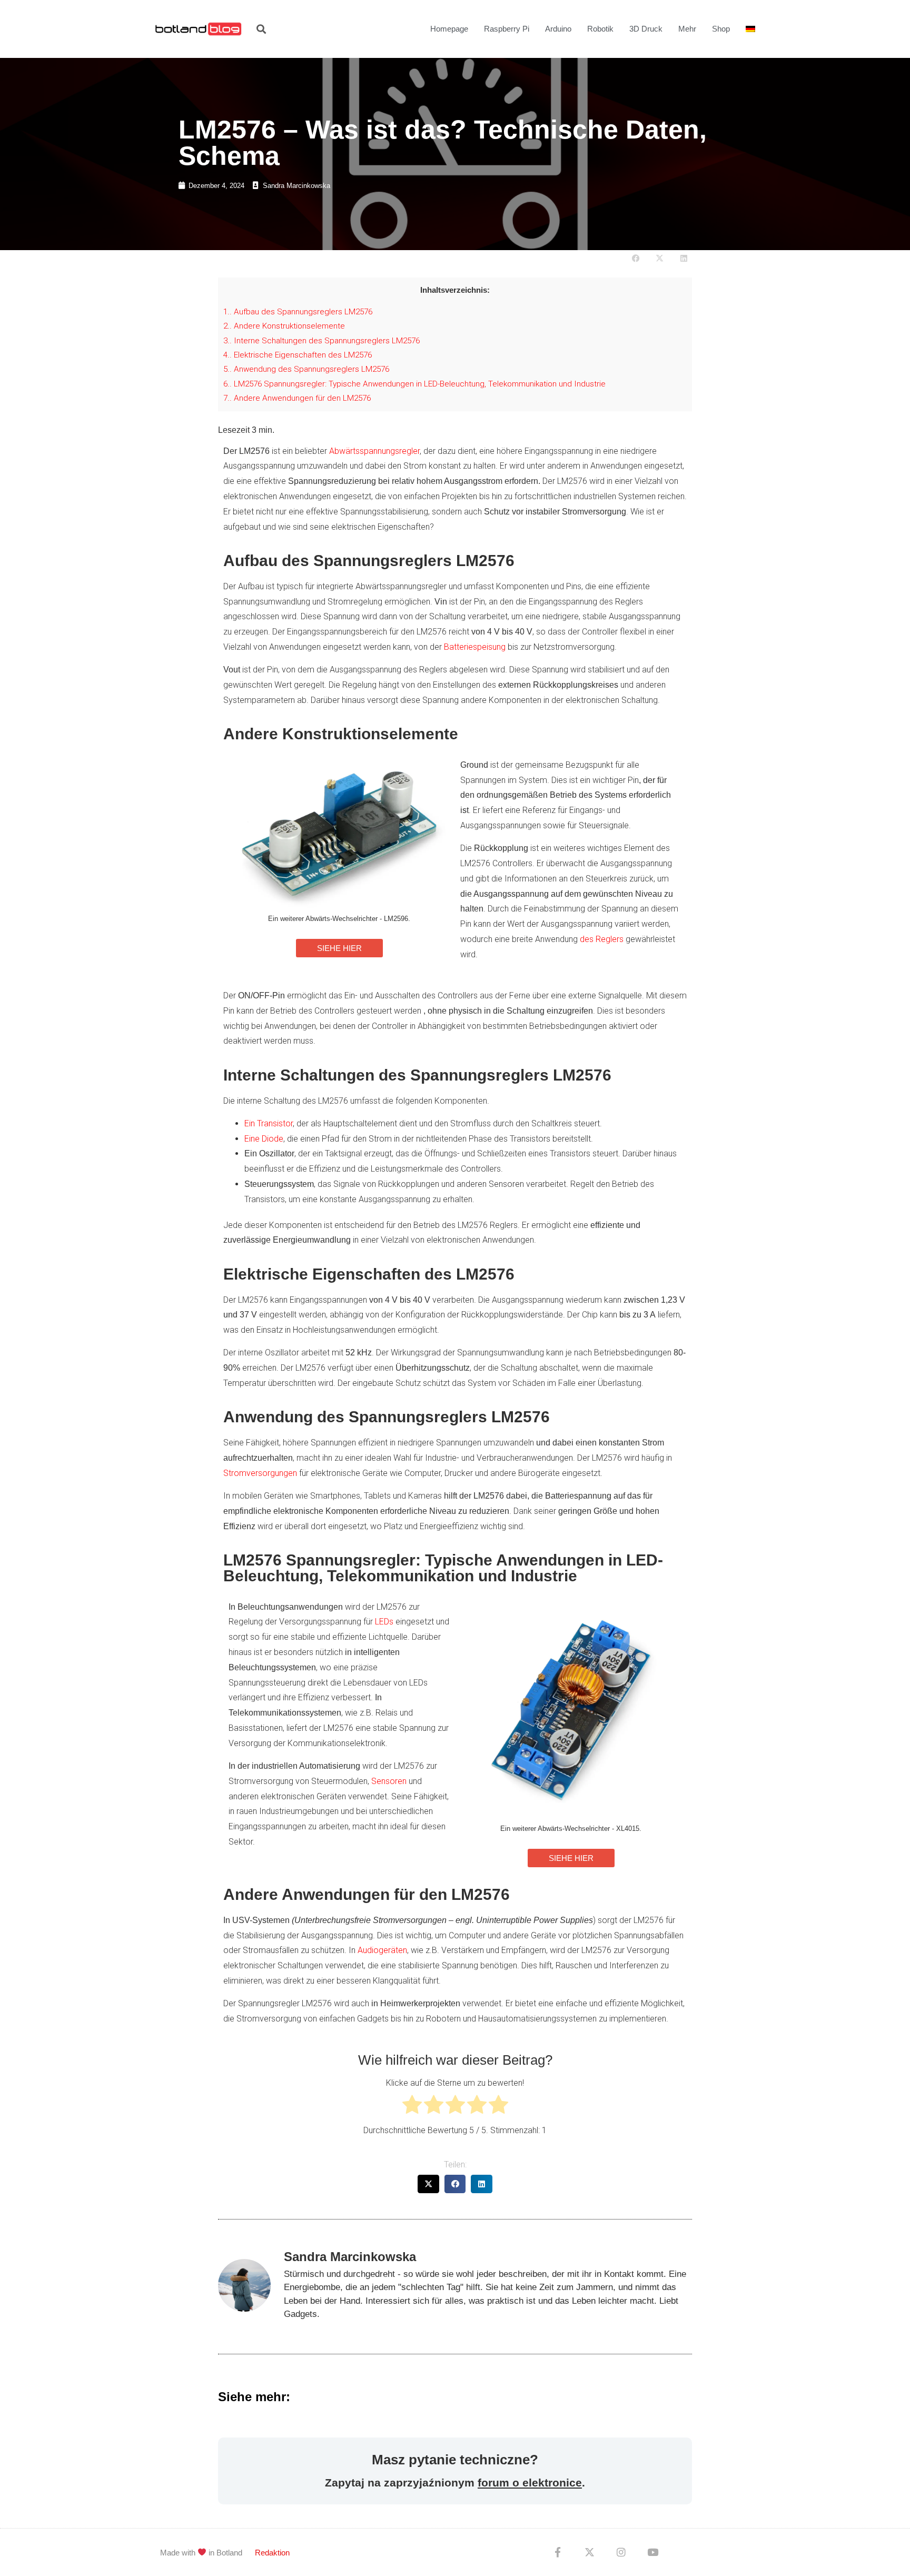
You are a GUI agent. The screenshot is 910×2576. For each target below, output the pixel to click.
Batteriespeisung (475, 647)
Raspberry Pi (507, 29)
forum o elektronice (530, 2483)
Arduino (558, 29)
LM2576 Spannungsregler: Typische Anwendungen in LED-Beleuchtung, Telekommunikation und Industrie (414, 384)
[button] (261, 29)
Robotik (600, 29)
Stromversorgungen (260, 1473)
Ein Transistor (269, 1123)
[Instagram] (621, 2552)
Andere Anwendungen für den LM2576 (297, 398)
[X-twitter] (589, 2552)
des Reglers (602, 939)
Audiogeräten (382, 1950)
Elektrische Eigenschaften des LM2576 (298, 355)
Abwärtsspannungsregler (374, 451)
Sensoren (389, 1781)
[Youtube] (652, 2552)
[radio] (412, 2107)
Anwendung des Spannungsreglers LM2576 (306, 369)
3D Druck (646, 29)
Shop (721, 29)
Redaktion (272, 2553)
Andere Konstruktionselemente (284, 326)
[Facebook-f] (558, 2552)
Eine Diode (264, 1139)
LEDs (384, 1622)
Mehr (687, 29)
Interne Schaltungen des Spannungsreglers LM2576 (322, 341)
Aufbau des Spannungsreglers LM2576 (298, 312)
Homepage (449, 29)
